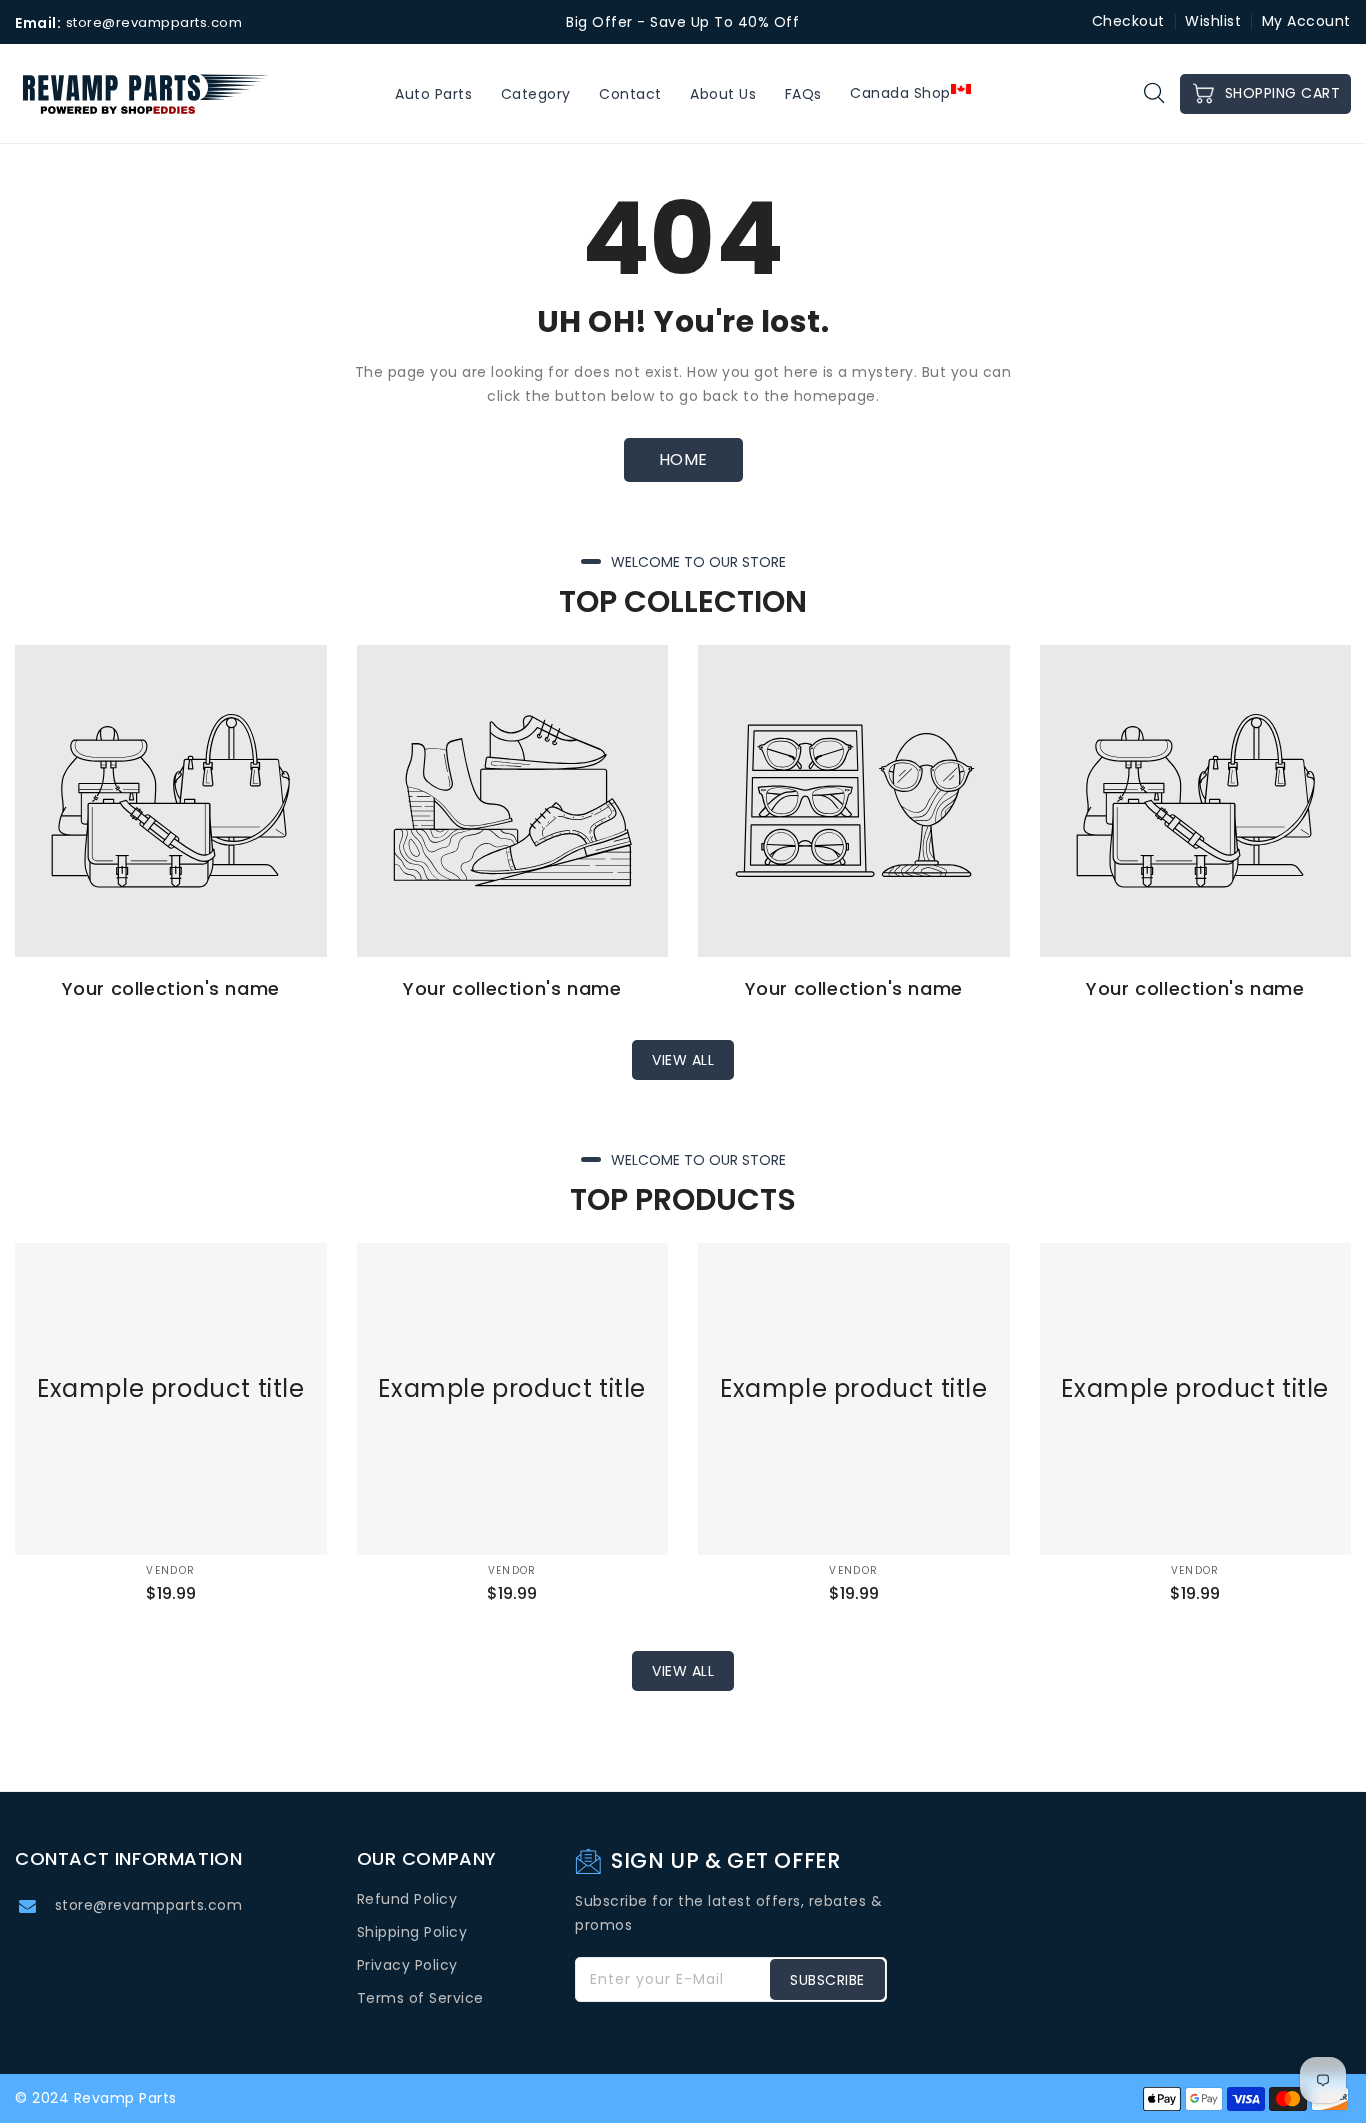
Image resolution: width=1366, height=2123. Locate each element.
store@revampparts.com (149, 1905)
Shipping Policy (412, 1932)
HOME (683, 459)
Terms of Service (420, 1998)
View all (683, 1060)
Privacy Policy (407, 1965)
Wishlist (1213, 21)
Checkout (1128, 21)
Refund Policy (407, 1899)
